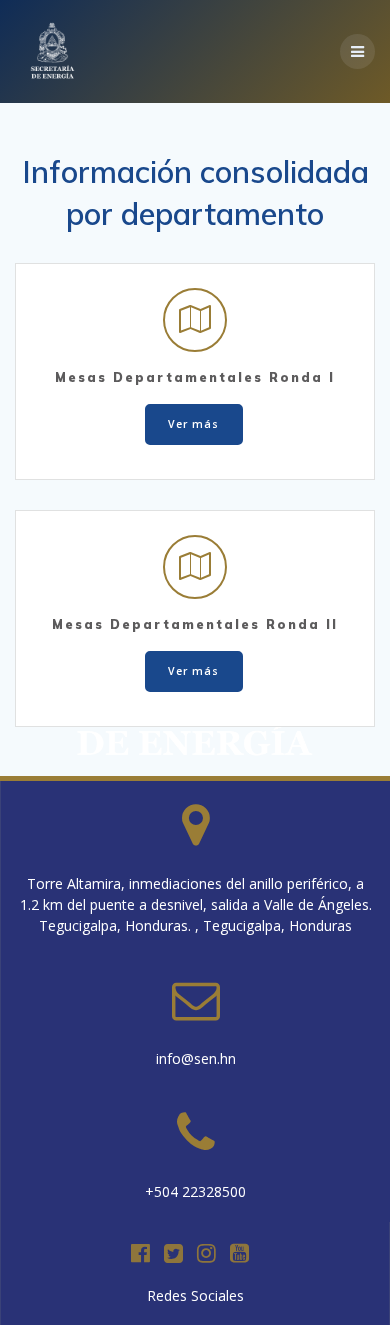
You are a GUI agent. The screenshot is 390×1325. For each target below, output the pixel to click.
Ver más (193, 424)
